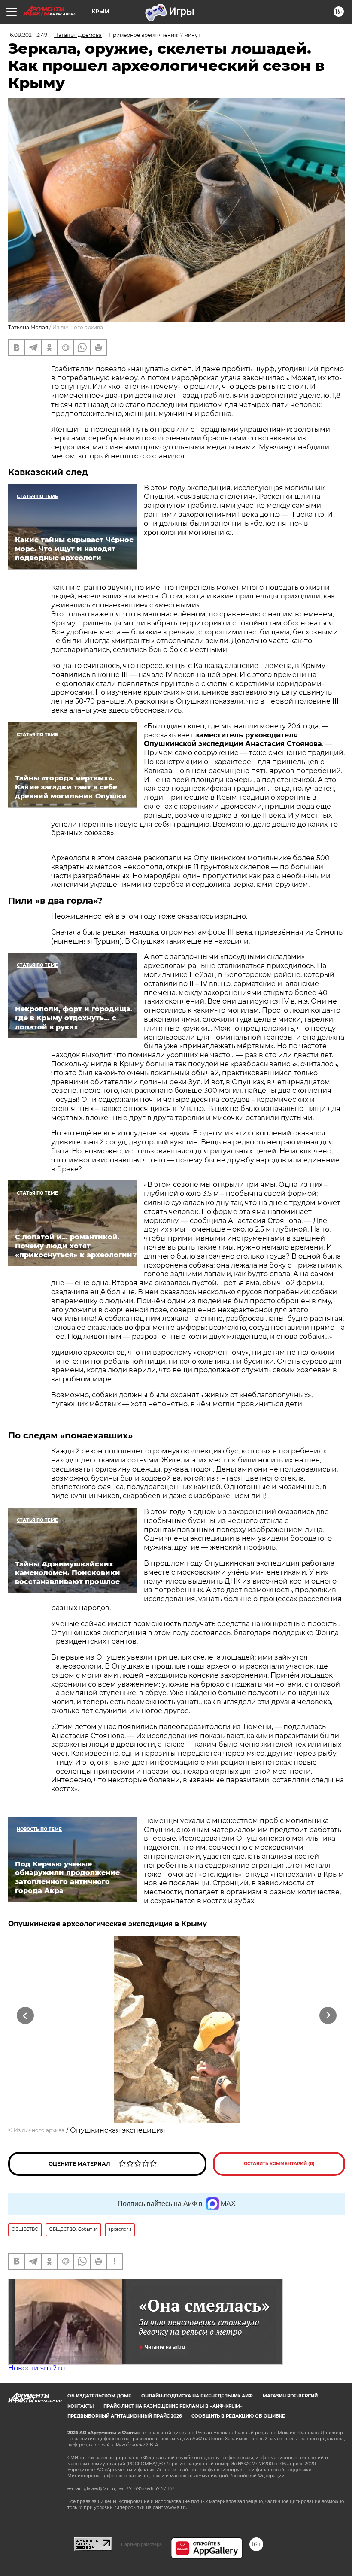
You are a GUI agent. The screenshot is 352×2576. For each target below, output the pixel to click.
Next (328, 2016)
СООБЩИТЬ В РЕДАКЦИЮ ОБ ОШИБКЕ (238, 2416)
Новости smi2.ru (37, 2368)
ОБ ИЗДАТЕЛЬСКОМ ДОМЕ (99, 2396)
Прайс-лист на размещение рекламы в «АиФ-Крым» (173, 2406)
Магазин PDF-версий (290, 2396)
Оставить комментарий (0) (279, 2164)
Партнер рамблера (141, 2544)
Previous (26, 2016)
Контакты (80, 2406)
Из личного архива (78, 327)
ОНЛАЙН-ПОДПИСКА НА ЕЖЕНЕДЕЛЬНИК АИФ (197, 2396)
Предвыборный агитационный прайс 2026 (124, 2416)
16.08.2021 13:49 (28, 35)
